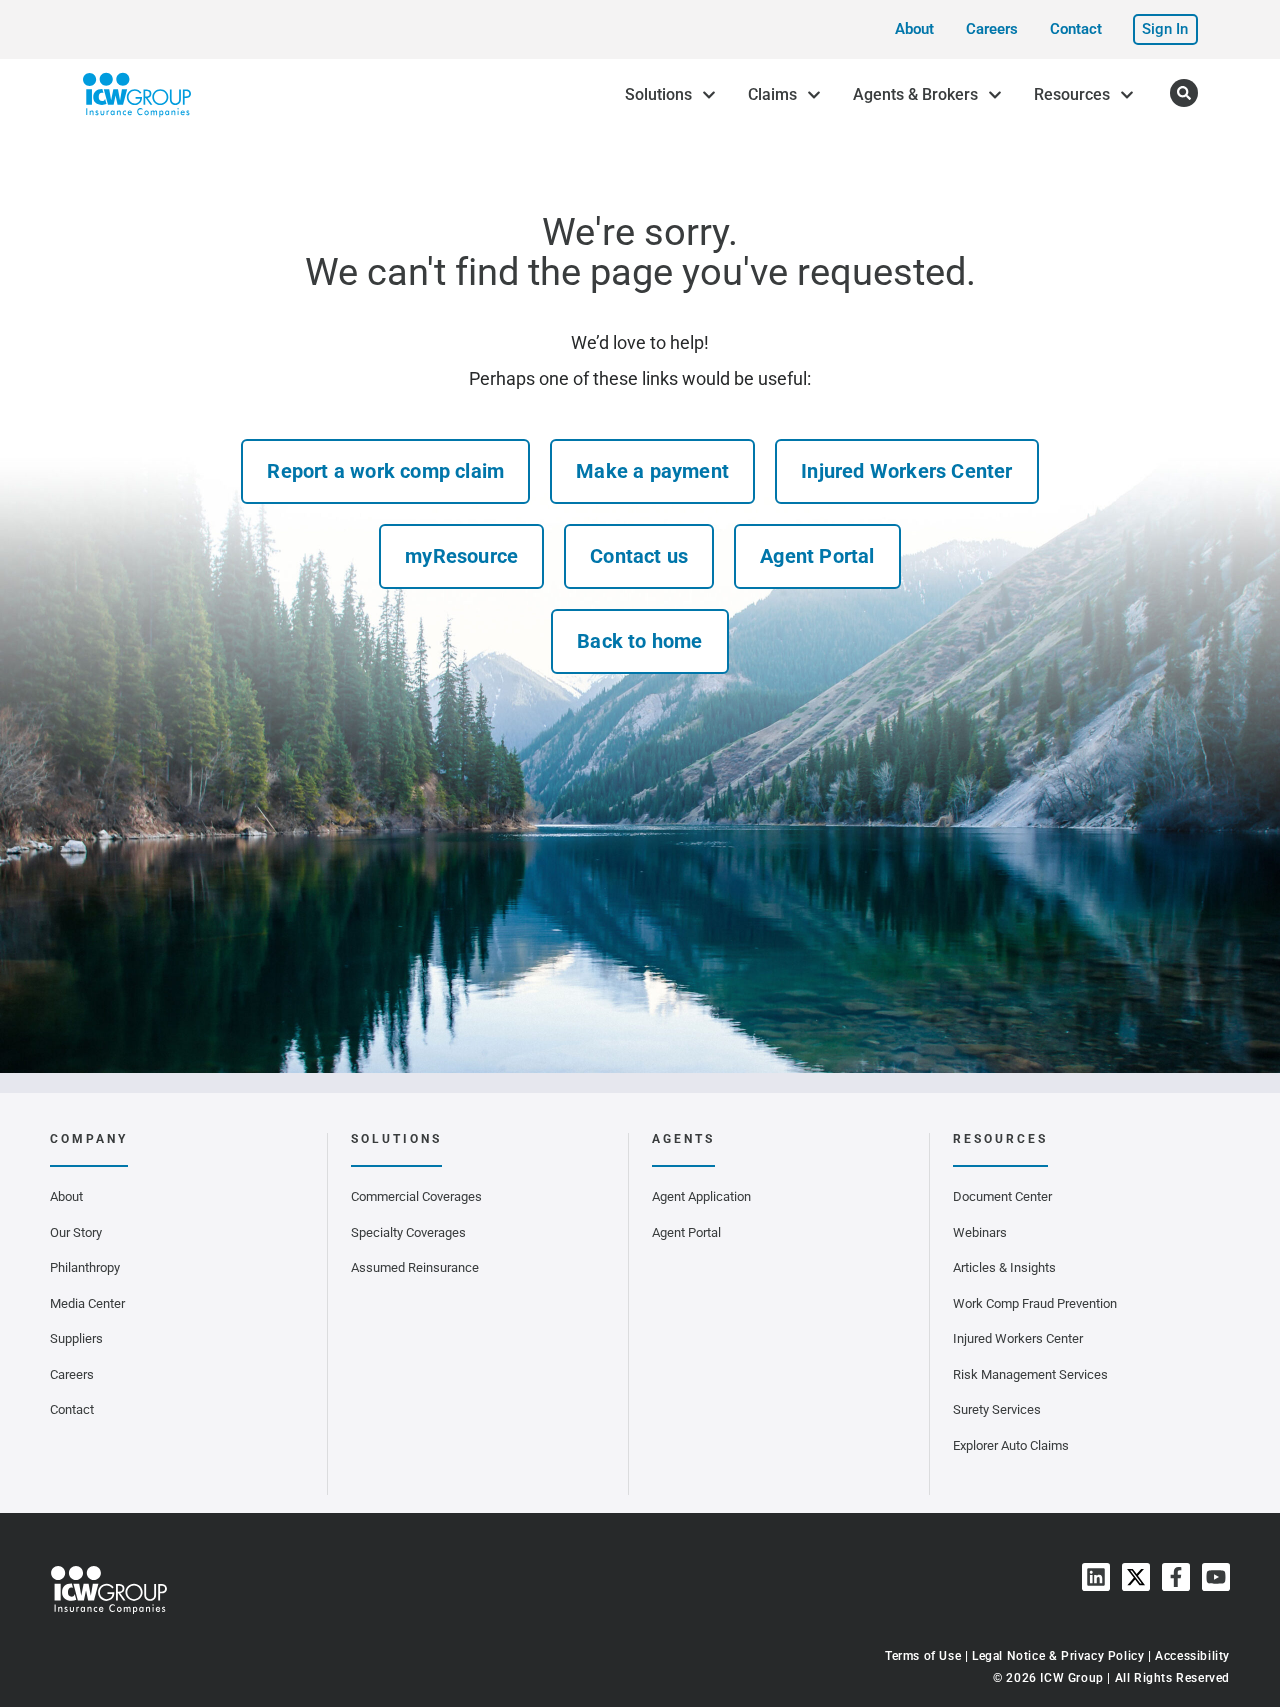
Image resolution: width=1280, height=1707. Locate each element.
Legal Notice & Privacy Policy (1058, 1656)
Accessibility (1192, 1656)
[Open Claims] (814, 95)
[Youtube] (1216, 1577)
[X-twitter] (1136, 1577)
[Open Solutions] (709, 95)
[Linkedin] (1096, 1577)
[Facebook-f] (1176, 1577)
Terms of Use (923, 1656)
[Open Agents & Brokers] (995, 95)
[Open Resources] (1127, 95)
